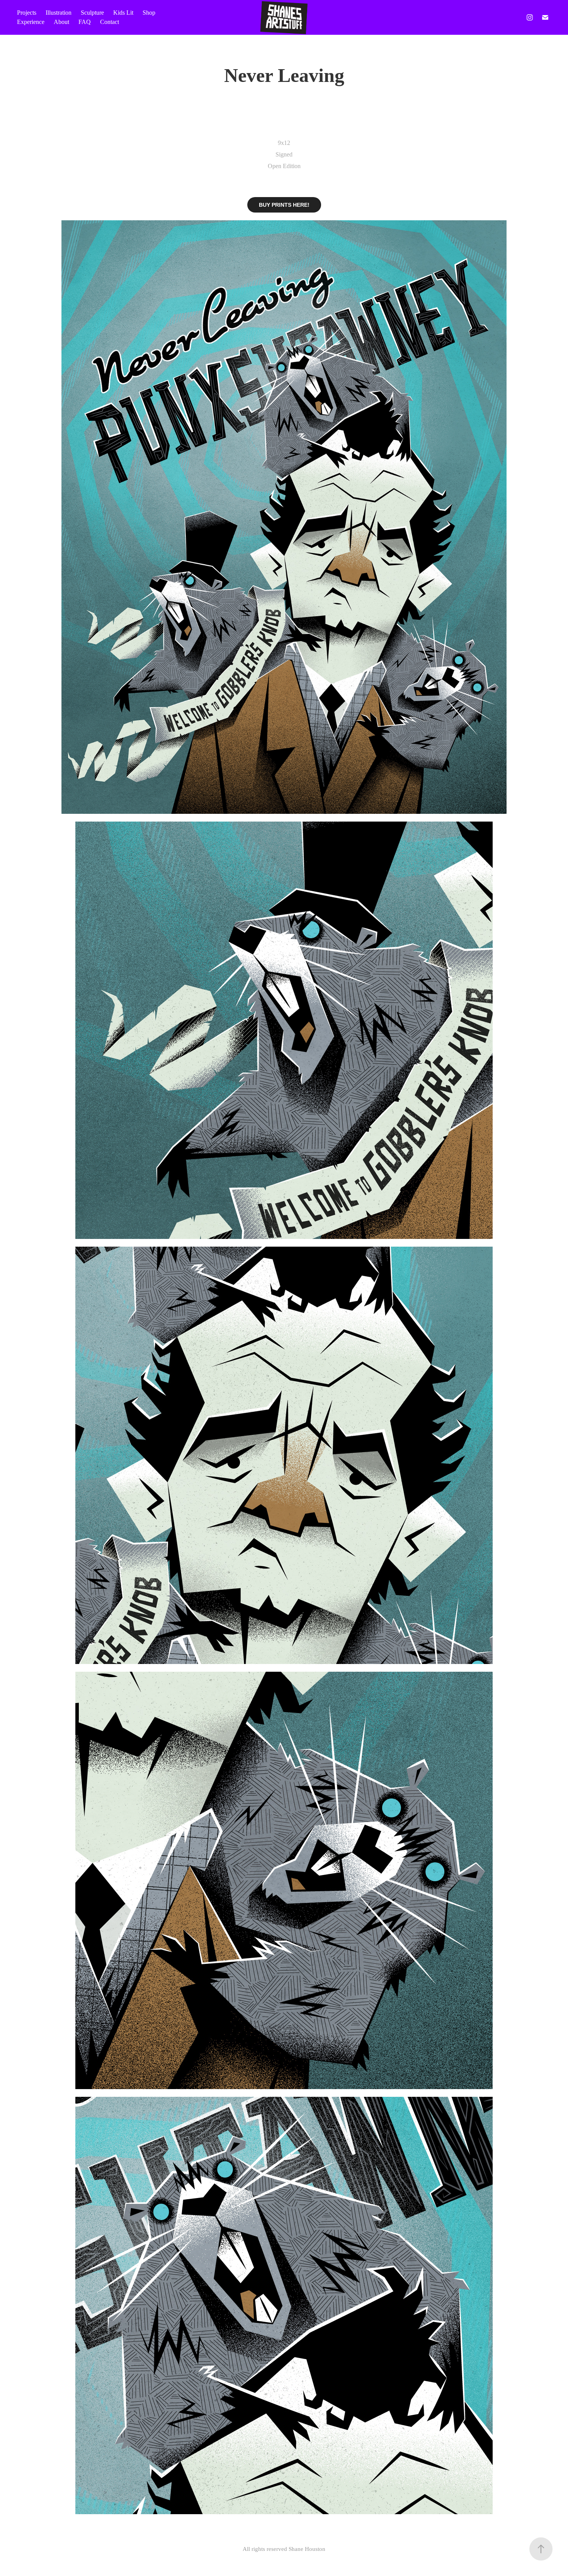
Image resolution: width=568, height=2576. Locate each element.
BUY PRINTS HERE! (284, 205)
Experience (31, 22)
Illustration (59, 13)
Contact (110, 22)
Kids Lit (123, 13)
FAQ (85, 22)
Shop (149, 13)
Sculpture (92, 13)
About (61, 22)
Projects (27, 13)
